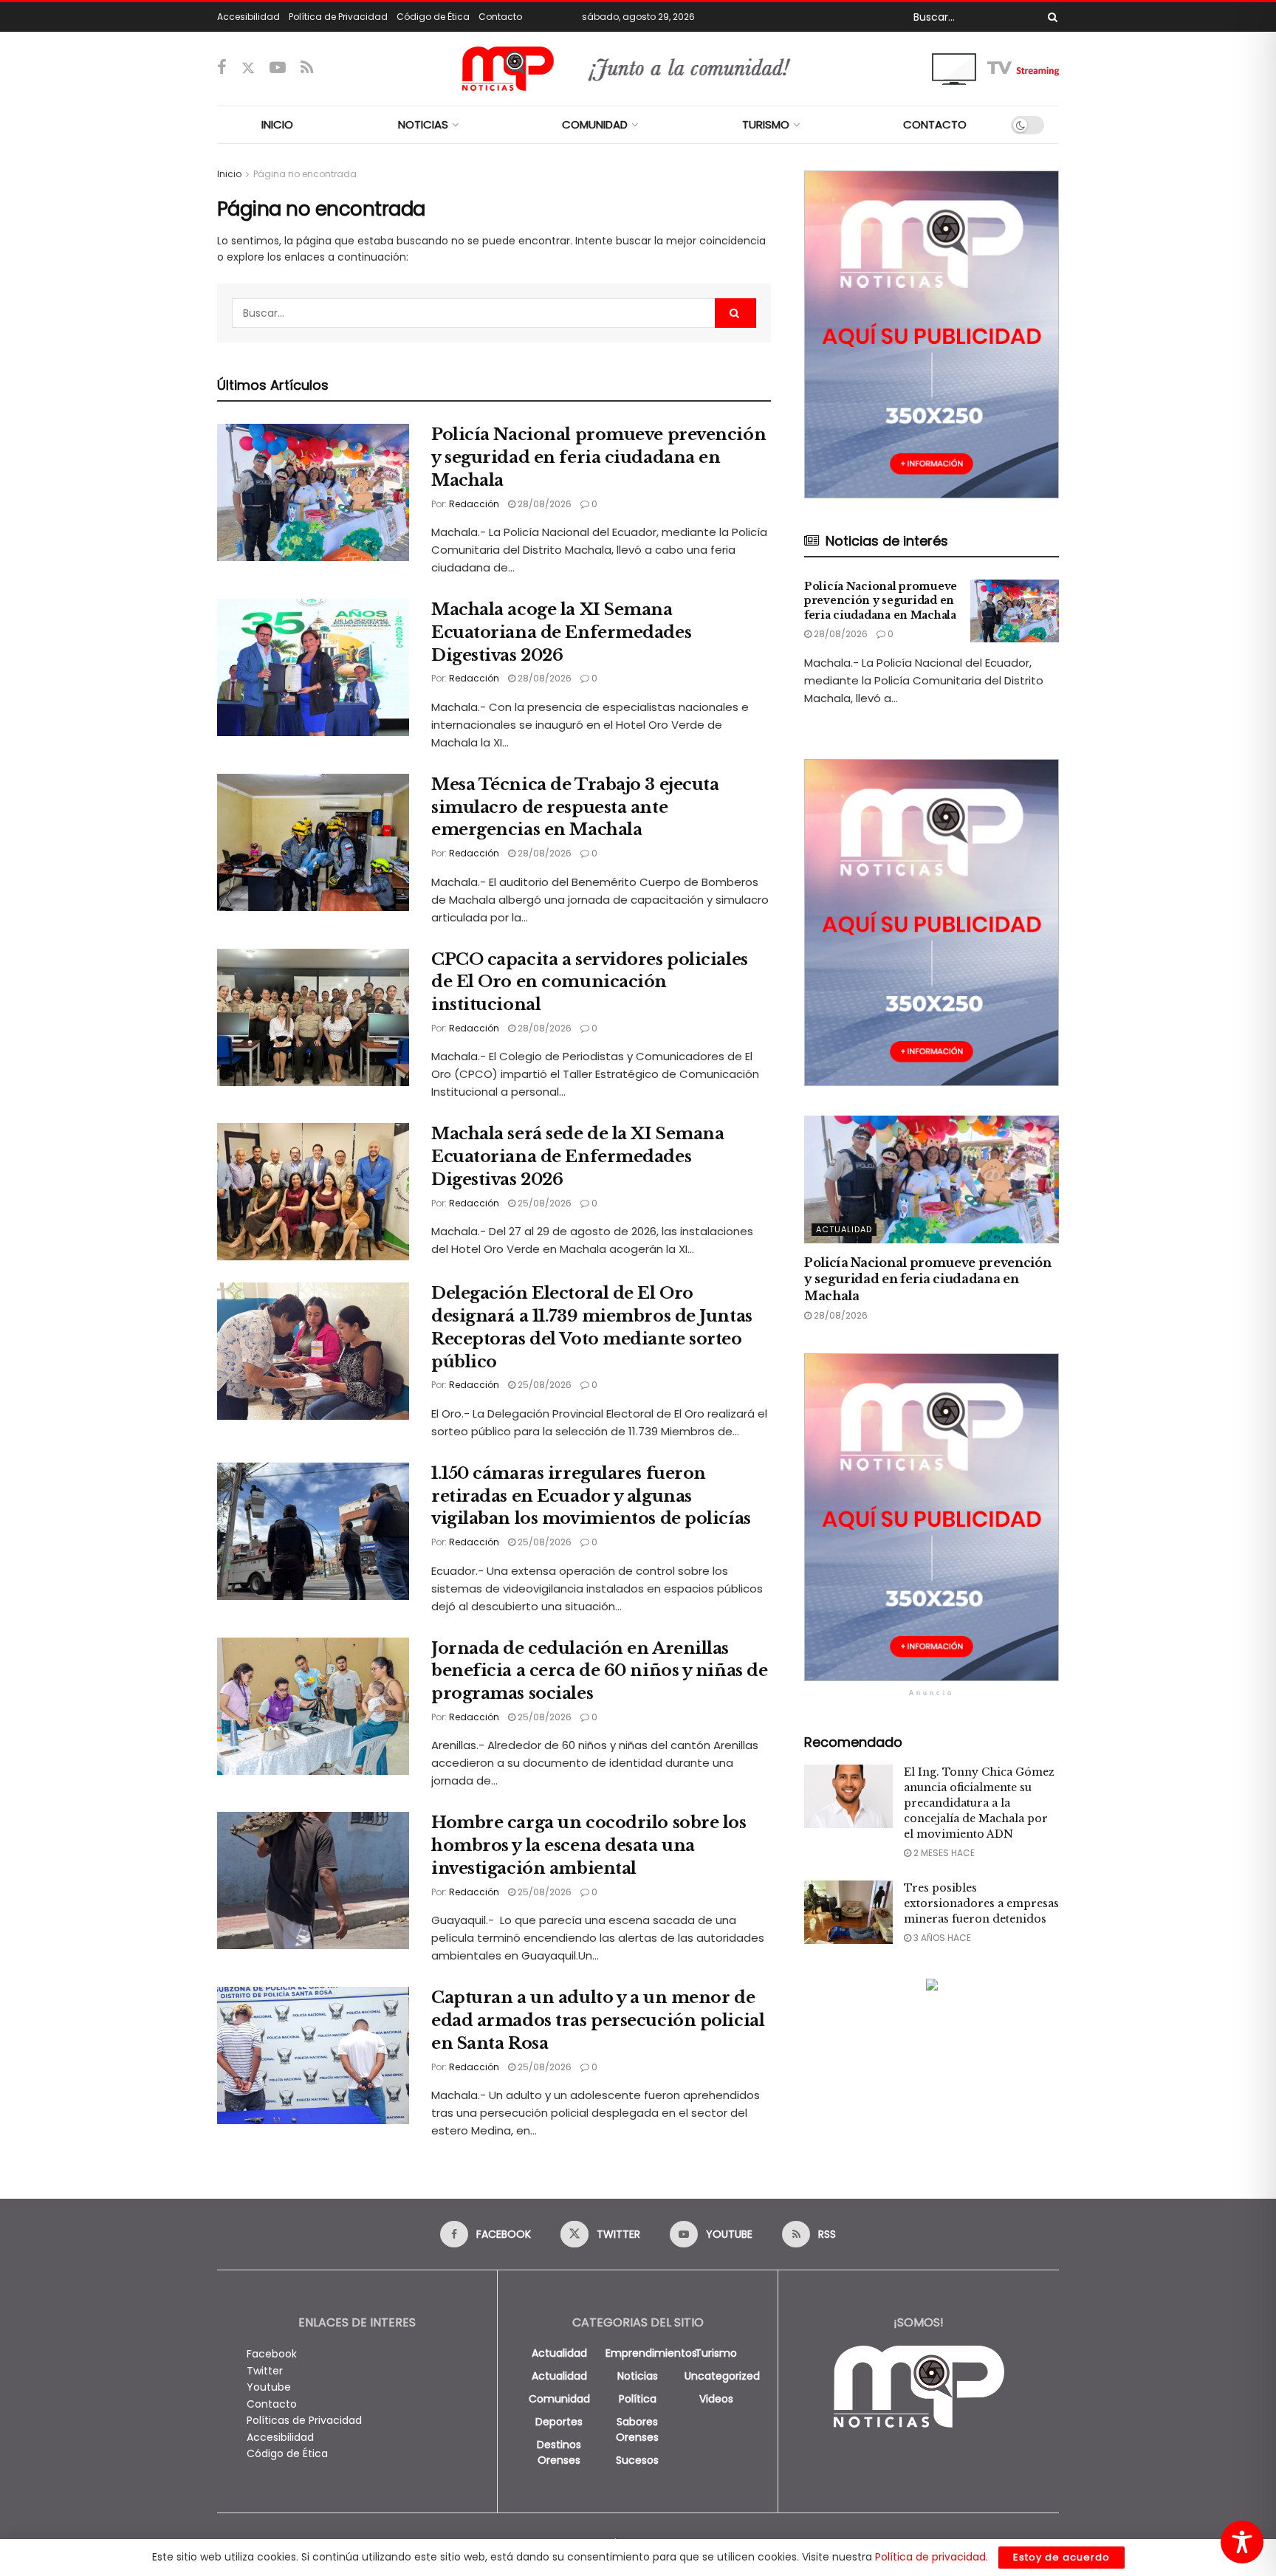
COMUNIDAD (595, 124)
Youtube (269, 2387)
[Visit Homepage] (638, 69)
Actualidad (844, 1229)
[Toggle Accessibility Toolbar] (1242, 2542)
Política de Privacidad (338, 17)
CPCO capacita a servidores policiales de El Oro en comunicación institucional (590, 982)
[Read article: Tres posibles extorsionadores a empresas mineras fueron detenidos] (848, 1912)
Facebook (272, 2354)
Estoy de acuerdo (1061, 2557)
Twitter (265, 2371)
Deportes (559, 2422)
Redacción (474, 504)
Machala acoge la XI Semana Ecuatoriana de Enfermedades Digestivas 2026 (561, 632)
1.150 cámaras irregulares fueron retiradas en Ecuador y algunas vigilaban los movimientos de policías (591, 1496)
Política (638, 2399)
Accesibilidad (248, 17)
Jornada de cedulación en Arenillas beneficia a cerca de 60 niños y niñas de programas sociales (599, 1671)
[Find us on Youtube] (278, 68)
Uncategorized (722, 2376)
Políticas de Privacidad (304, 2420)
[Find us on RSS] (307, 68)
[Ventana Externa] (995, 68)
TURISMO (766, 124)
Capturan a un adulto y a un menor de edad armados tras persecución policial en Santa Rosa (598, 2020)
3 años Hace (941, 1938)
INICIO (277, 124)
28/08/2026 (543, 504)
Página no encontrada (305, 174)
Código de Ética (433, 17)
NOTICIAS (423, 124)
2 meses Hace (943, 1853)
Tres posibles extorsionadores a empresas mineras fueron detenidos (981, 1903)
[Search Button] (1050, 17)
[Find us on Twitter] (248, 68)
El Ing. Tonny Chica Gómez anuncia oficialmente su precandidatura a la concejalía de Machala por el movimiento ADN (979, 1803)
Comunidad (559, 2399)
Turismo (716, 2353)
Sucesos (637, 2460)
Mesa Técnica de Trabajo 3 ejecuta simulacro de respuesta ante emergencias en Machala (575, 807)
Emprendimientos (651, 2353)
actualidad (559, 2353)
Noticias (638, 2376)
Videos (716, 2399)
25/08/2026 (543, 1203)
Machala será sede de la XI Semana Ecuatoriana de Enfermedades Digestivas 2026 (577, 1157)
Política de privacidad (930, 2557)
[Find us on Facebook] (222, 68)
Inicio (229, 174)
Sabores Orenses (637, 2429)
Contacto (500, 17)
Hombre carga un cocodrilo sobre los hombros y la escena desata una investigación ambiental (589, 1845)
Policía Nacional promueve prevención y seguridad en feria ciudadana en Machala (598, 457)
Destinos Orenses (559, 2452)
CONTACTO (935, 124)
